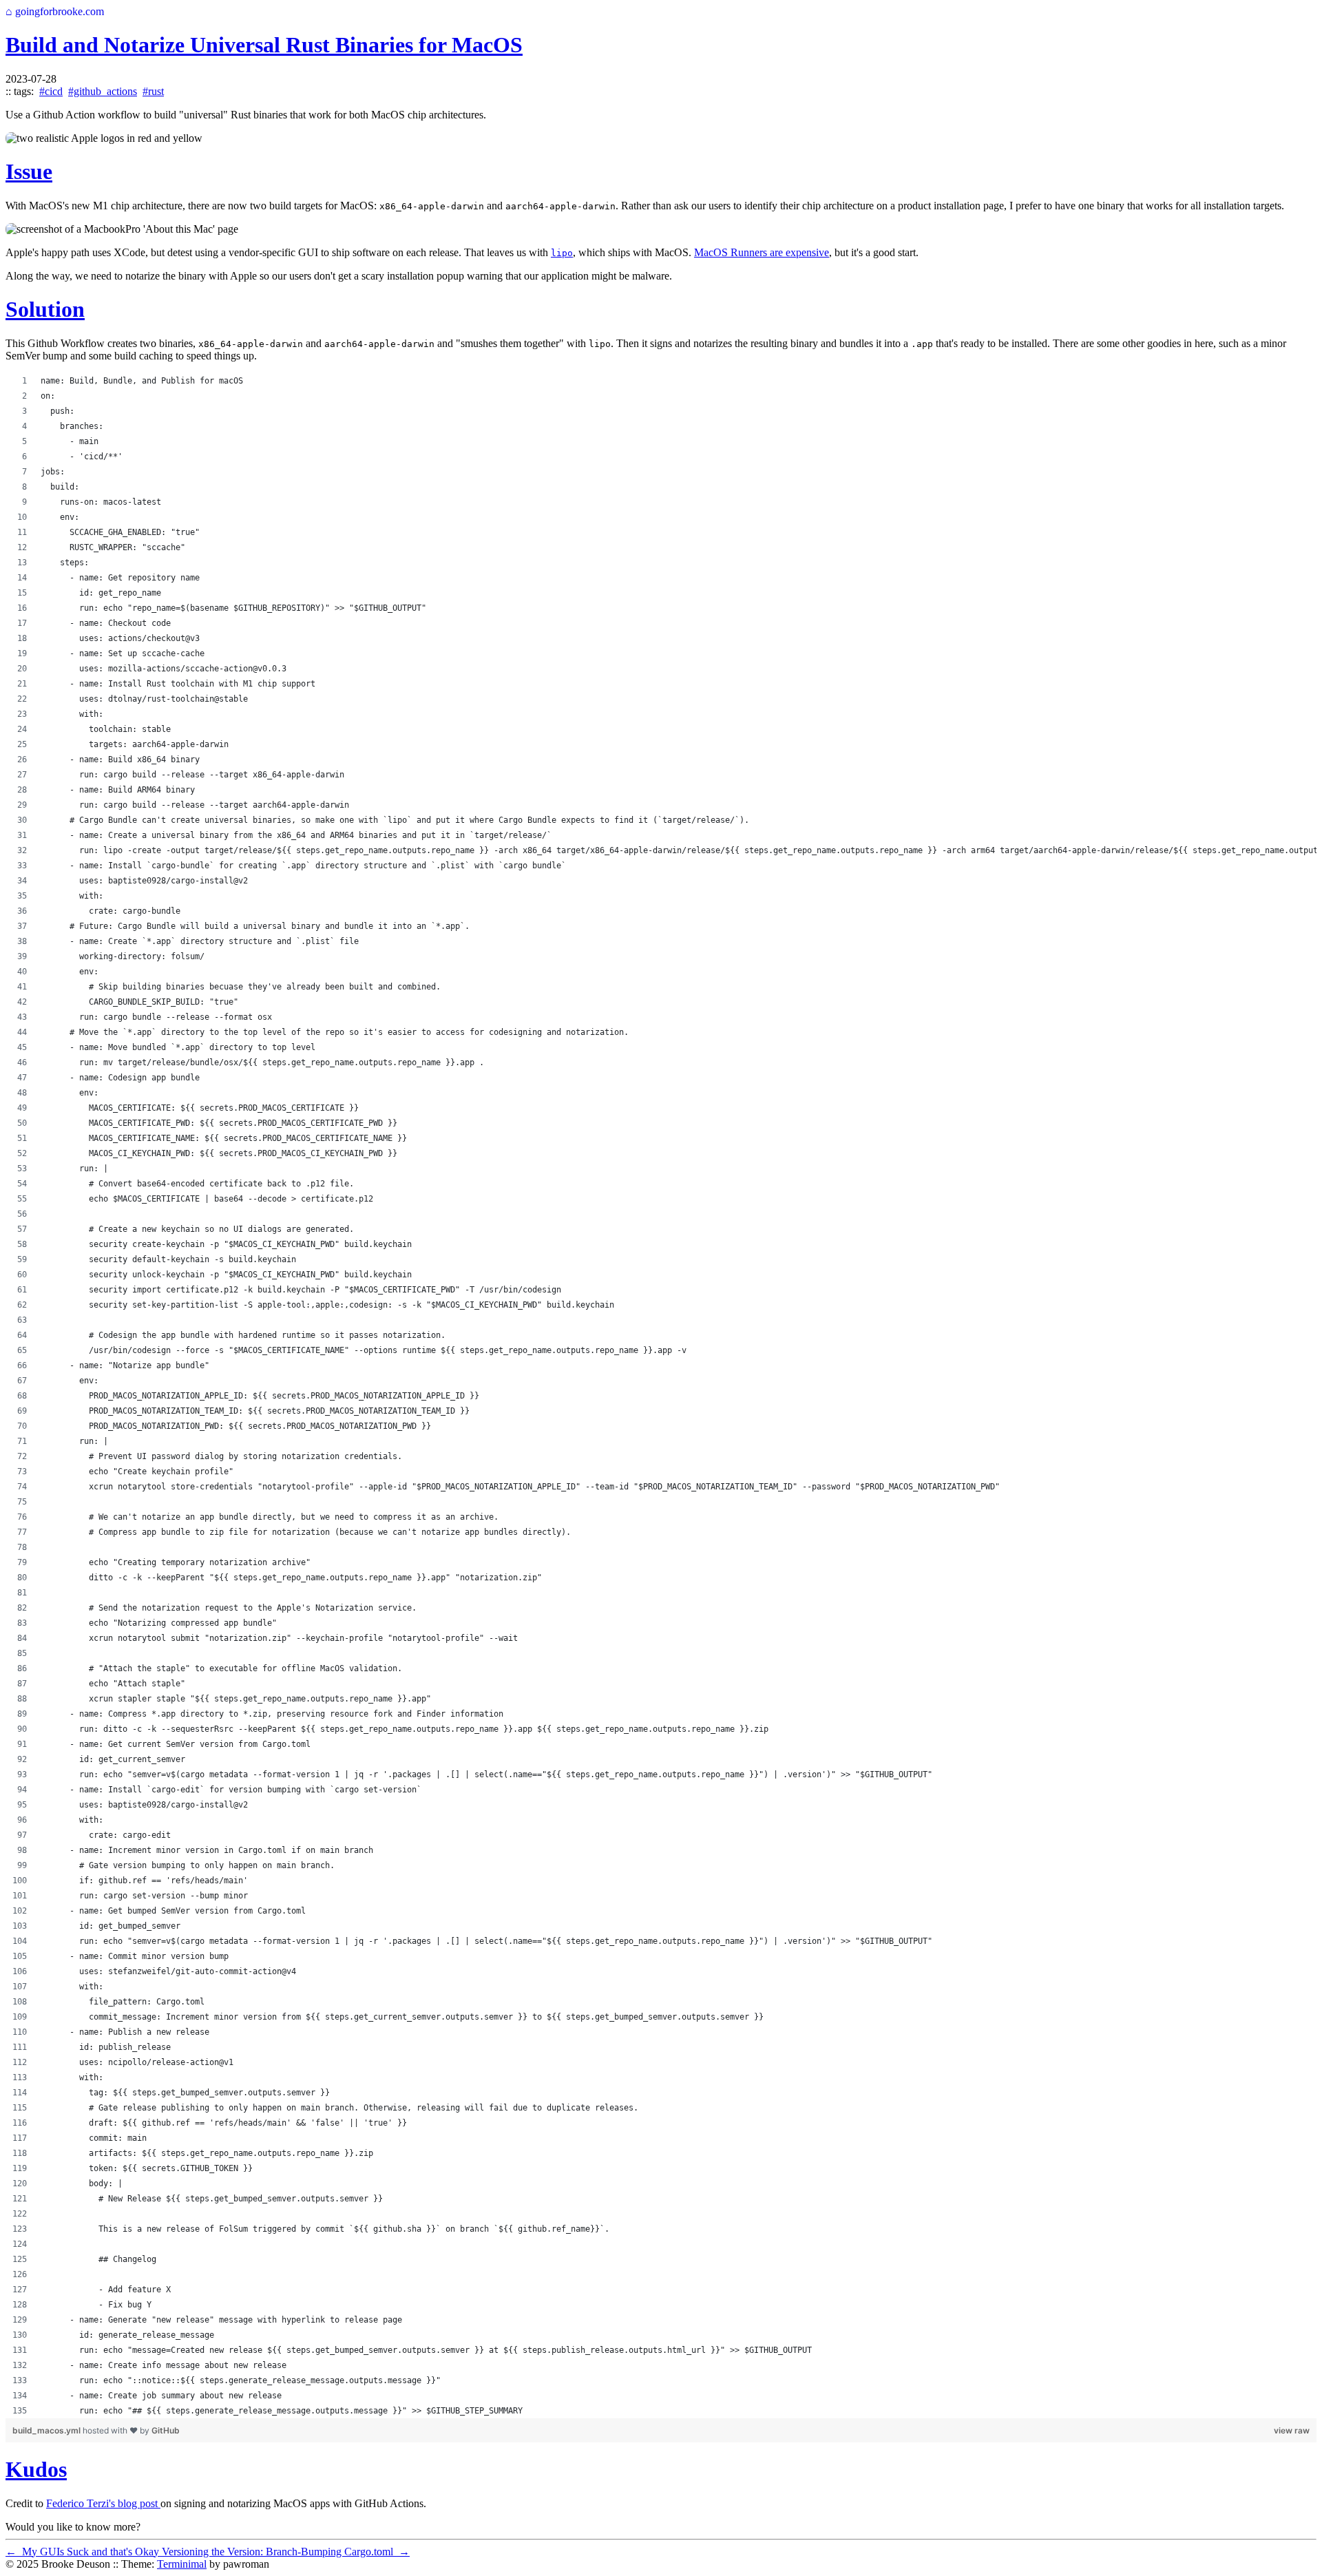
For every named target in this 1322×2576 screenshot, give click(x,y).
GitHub (166, 2430)
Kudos (36, 2469)
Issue (29, 171)
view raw (1292, 2430)
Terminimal (182, 2564)
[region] (661, 1396)
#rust (153, 91)
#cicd (51, 91)
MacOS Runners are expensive (762, 252)
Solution (45, 309)
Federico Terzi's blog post (103, 2503)
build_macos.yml (48, 2430)
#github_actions (103, 91)
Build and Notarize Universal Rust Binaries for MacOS (264, 45)
